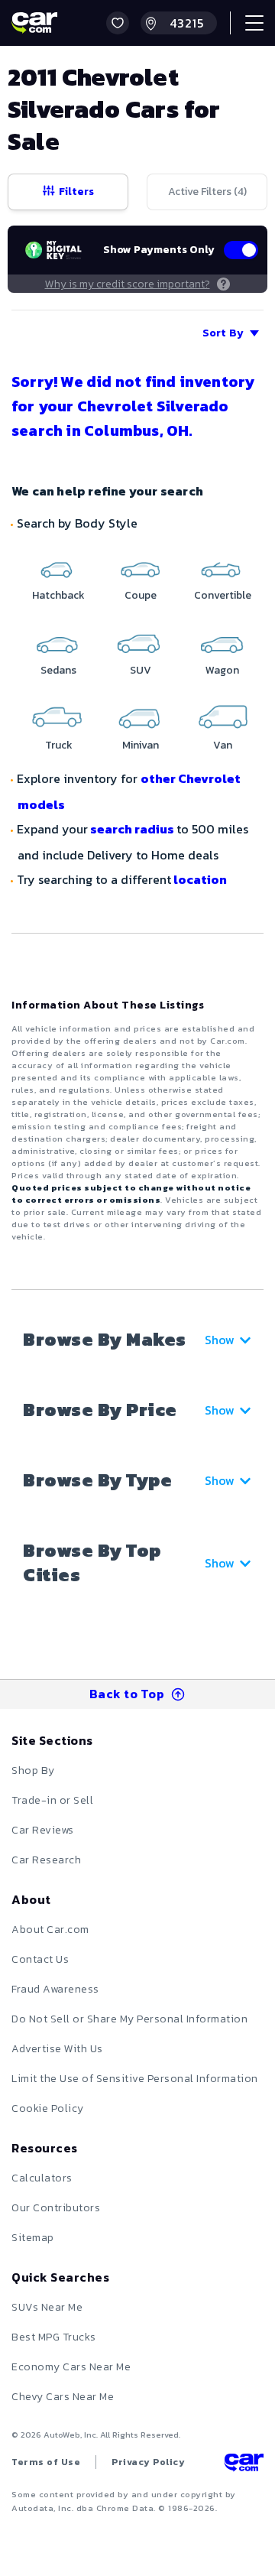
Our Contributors (56, 2208)
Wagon (222, 670)
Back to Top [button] (127, 1694)
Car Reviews (43, 1830)
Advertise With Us (57, 2049)
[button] (118, 23)
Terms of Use (46, 2462)
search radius (132, 829)
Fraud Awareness (55, 1989)
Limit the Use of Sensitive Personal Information (135, 2079)
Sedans (58, 670)
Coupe (141, 595)
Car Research (46, 1860)
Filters (76, 192)
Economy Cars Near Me (71, 2367)
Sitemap (33, 2238)
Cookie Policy (48, 2108)
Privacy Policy (148, 2462)
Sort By (223, 333)
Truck (59, 745)
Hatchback (58, 595)
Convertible (223, 595)
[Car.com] (34, 23)
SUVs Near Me (47, 2307)
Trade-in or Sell (52, 1800)
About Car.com (50, 1930)
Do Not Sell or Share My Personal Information (129, 2019)
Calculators (42, 2178)
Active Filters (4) (207, 192)
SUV (141, 670)
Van (223, 745)
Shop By (33, 1770)
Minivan (141, 745)
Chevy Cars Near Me (63, 2397)
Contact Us (40, 1959)
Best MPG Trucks (54, 2337)
